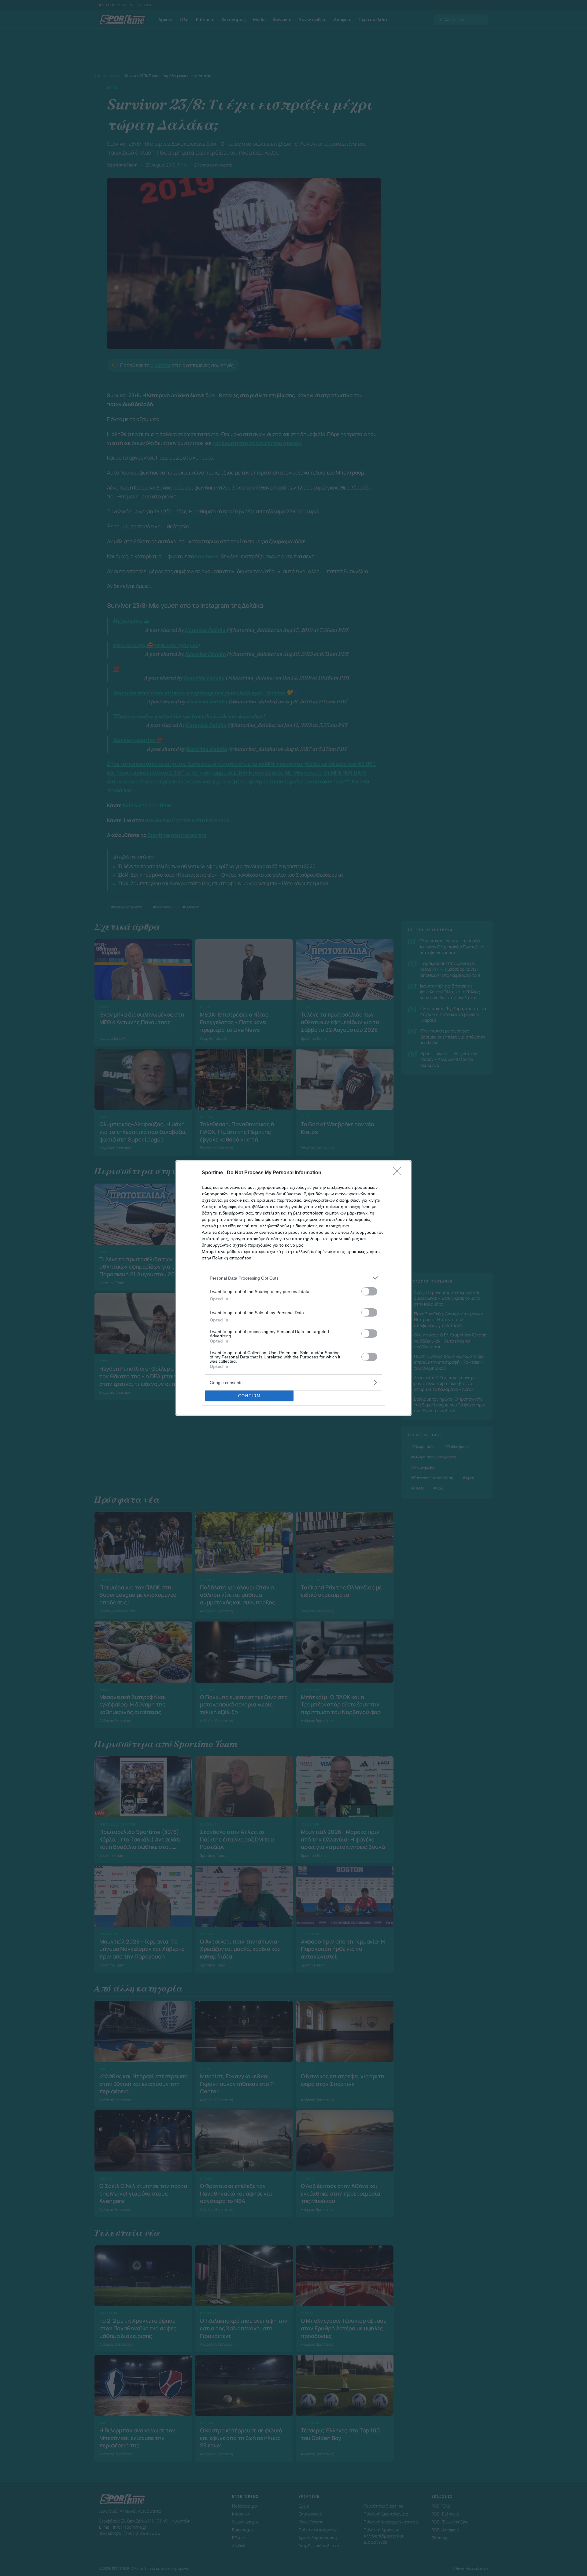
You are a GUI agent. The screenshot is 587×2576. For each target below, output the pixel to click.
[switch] (369, 1291)
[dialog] (293, 1288)
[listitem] (293, 1278)
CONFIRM (249, 1396)
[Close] (399, 1173)
